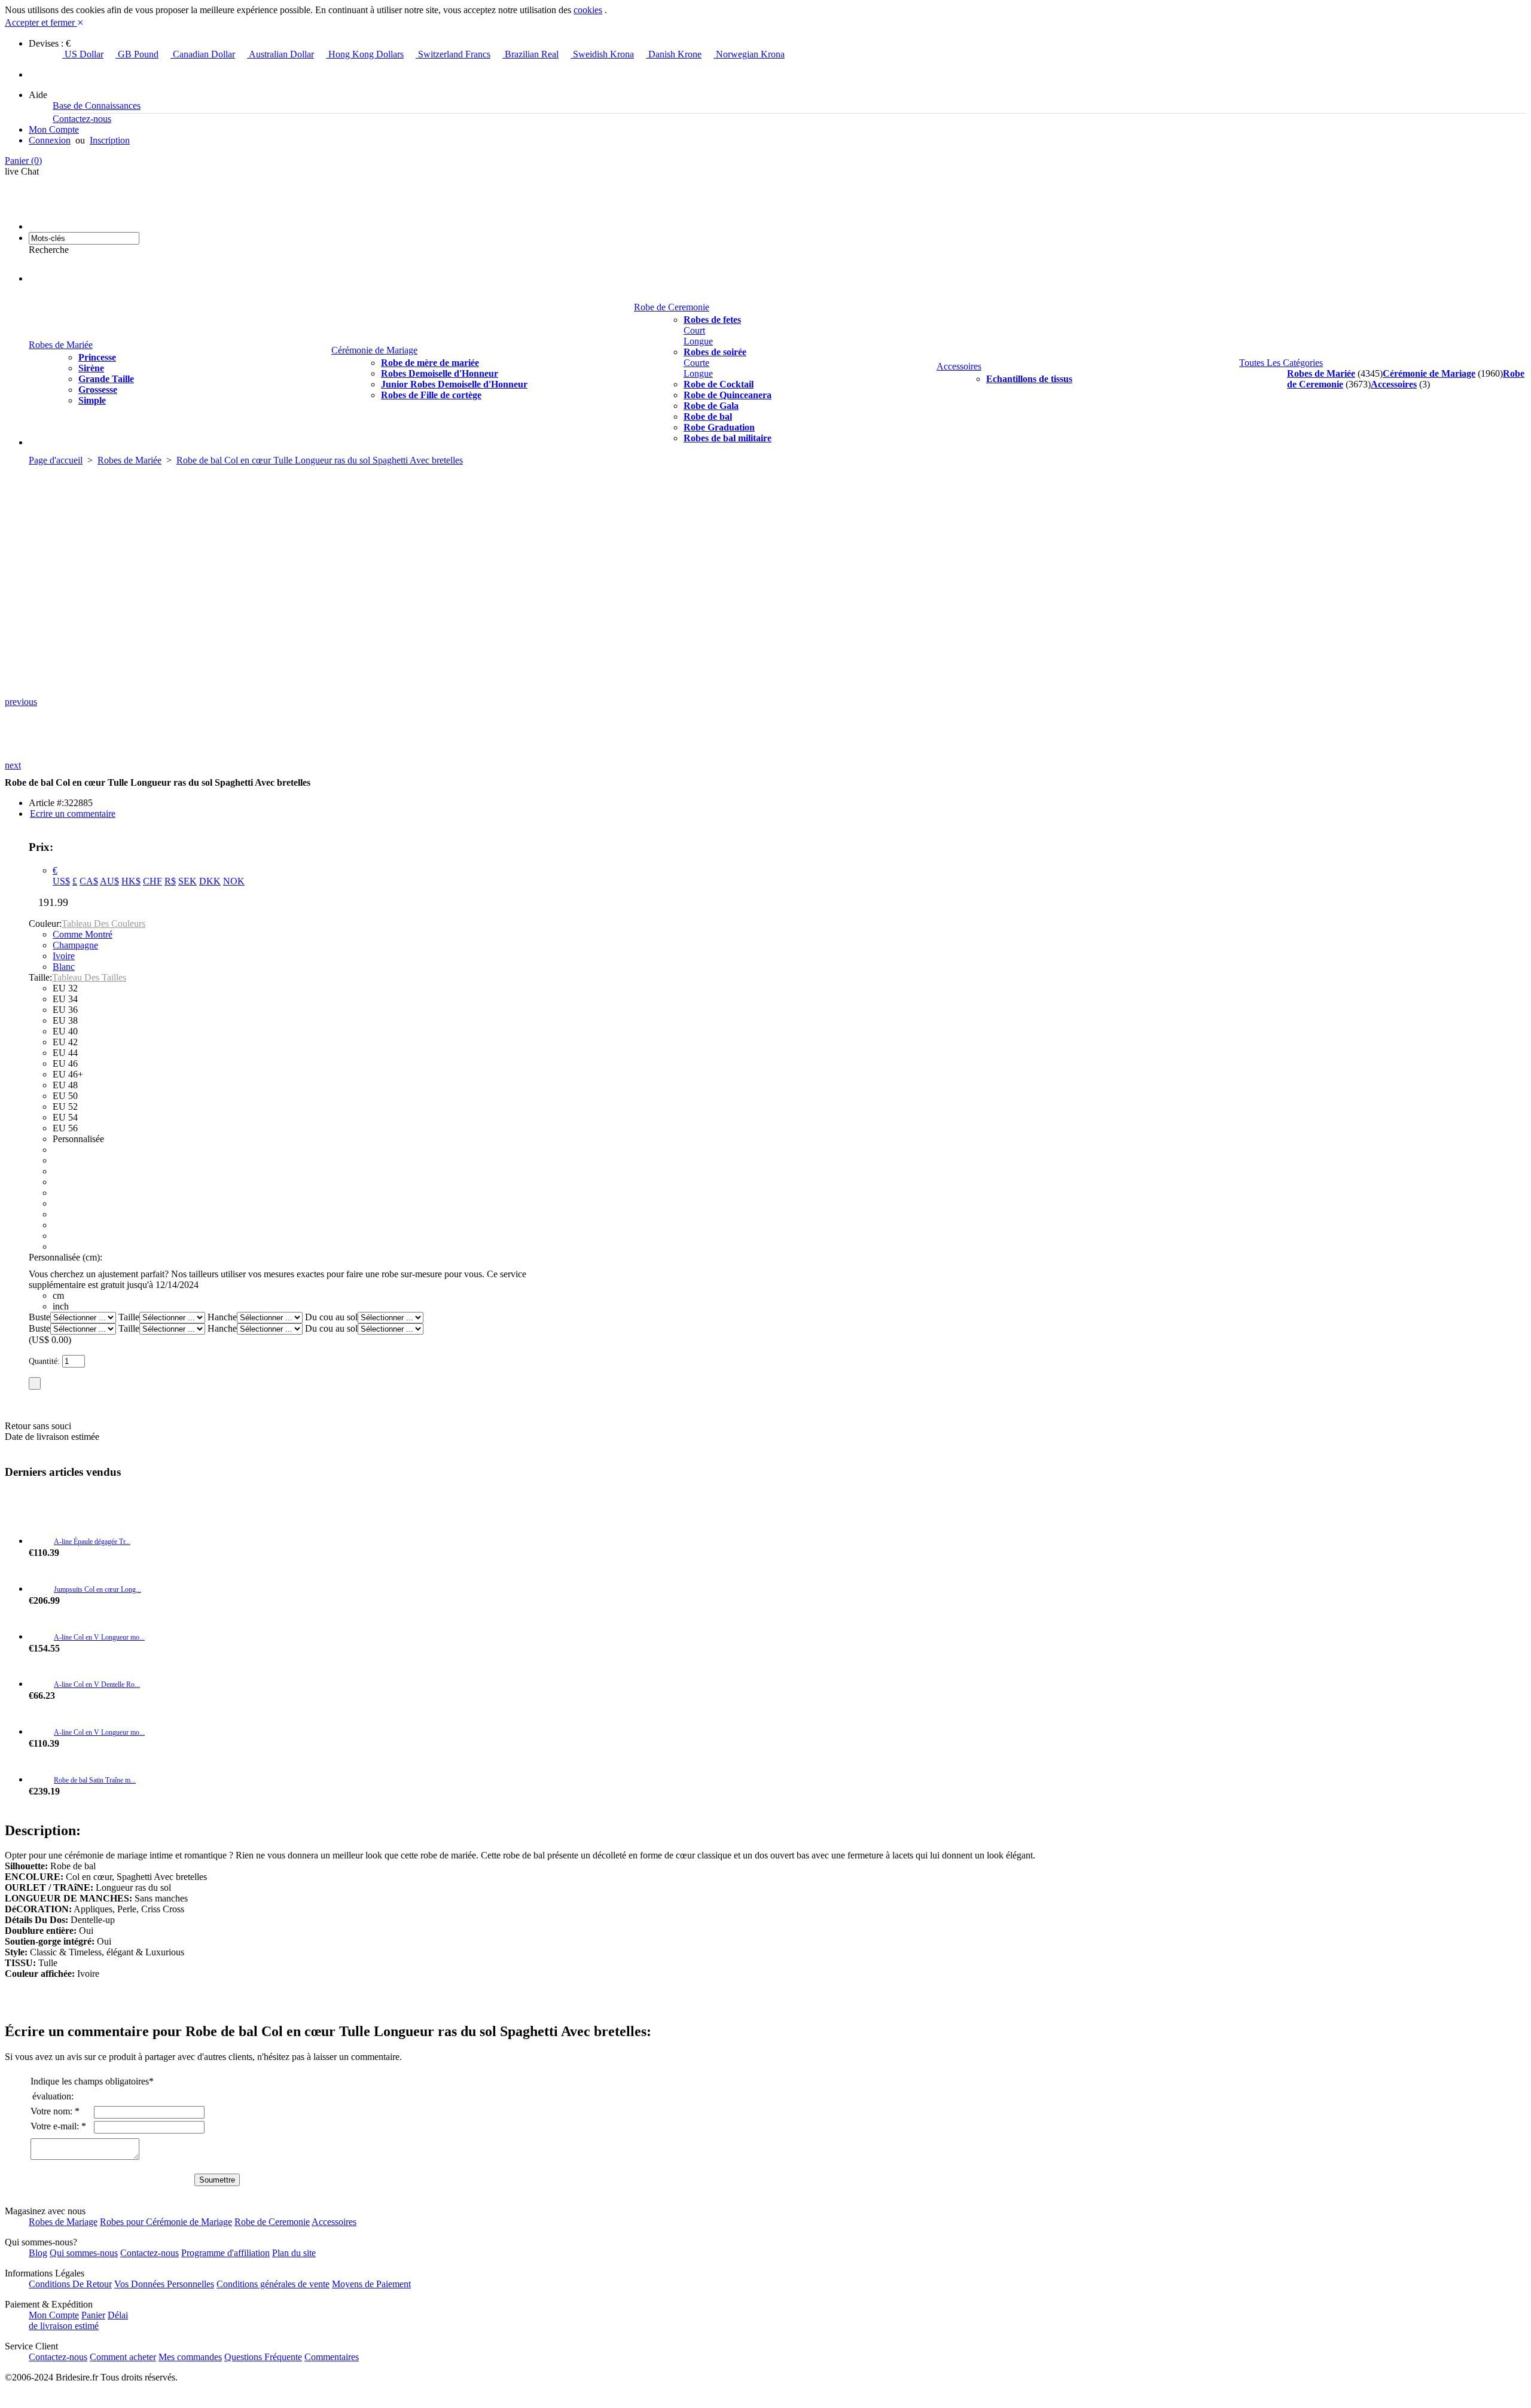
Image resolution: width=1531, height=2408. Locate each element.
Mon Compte (54, 129)
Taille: (40, 977)
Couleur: (45, 924)
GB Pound (137, 54)
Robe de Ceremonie (672, 307)
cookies (588, 10)
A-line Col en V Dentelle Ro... (97, 1684)
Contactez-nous (82, 119)
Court (694, 330)
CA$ (89, 881)
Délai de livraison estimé (78, 2320)
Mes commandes (190, 2357)
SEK (187, 881)
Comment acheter (123, 2357)
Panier (23, 161)
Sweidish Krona (602, 54)
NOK (234, 881)
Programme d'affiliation (225, 2253)
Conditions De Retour (70, 2284)
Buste (39, 1317)
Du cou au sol (331, 1317)
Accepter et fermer (44, 22)
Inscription (110, 140)
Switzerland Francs (453, 54)
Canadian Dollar (203, 54)
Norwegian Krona (749, 54)
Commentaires (332, 2357)
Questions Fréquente (263, 2357)
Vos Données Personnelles (164, 2284)
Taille (129, 1317)
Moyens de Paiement (371, 2284)
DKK (210, 881)
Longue (698, 341)
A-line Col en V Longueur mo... (99, 1637)
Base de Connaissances (97, 106)
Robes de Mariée (61, 345)
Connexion (50, 140)
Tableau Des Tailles (89, 977)
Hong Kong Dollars (365, 54)
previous (21, 702)
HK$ (131, 881)
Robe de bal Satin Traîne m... (95, 1780)
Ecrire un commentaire (73, 814)
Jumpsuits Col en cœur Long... (97, 1589)
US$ (61, 881)
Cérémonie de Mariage (374, 350)
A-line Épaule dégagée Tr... (92, 1542)
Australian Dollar (280, 54)
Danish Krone (674, 54)
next (13, 765)
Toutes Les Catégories (1281, 363)
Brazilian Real (530, 54)
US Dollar (83, 54)
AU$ (109, 881)
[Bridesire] (97, 226)
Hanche (222, 1317)
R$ (170, 881)
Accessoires (959, 366)
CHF (153, 881)
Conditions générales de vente (273, 2284)
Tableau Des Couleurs (103, 924)
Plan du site (294, 2253)
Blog (38, 2253)
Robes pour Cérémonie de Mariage (166, 2222)
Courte (696, 363)
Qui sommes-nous (84, 2253)
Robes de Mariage (63, 2222)
